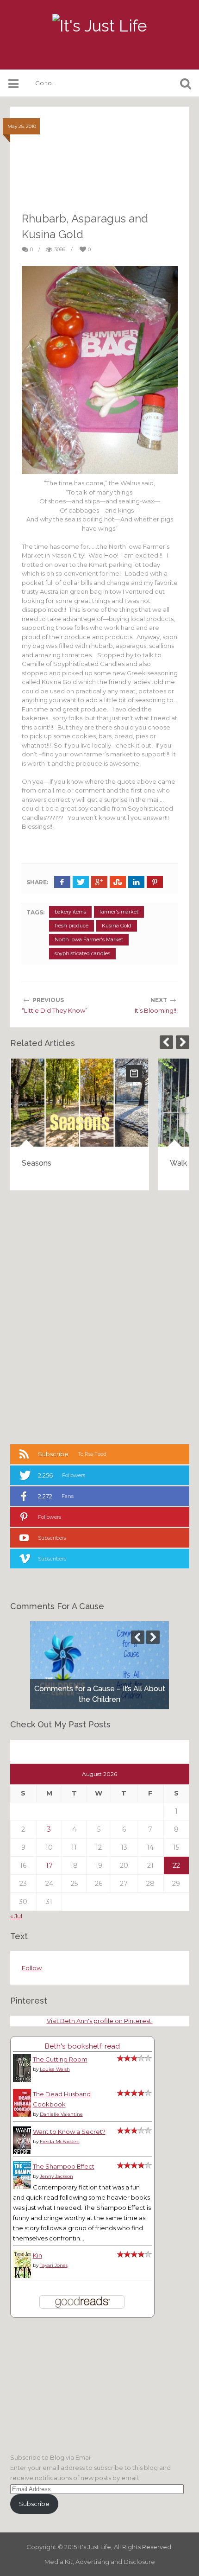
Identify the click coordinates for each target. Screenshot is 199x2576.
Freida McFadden (60, 2141)
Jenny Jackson (56, 2176)
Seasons (37, 1163)
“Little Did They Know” (55, 1010)
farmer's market (119, 912)
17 (49, 1865)
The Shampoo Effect (64, 2166)
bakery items (70, 912)
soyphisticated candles (82, 953)
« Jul (16, 1916)
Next (183, 1042)
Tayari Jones (54, 2265)
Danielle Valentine (61, 2114)
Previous (166, 1042)
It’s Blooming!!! (156, 1010)
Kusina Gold (117, 926)
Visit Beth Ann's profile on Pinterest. (100, 2021)
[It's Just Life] (99, 26)
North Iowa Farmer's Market (89, 939)
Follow (32, 1968)
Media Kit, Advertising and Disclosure (100, 2562)
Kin (37, 2255)
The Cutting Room (60, 2059)
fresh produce (72, 926)
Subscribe (34, 2504)
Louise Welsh (55, 2069)
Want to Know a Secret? (69, 2132)
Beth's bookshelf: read (82, 2046)
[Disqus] (100, 1316)
